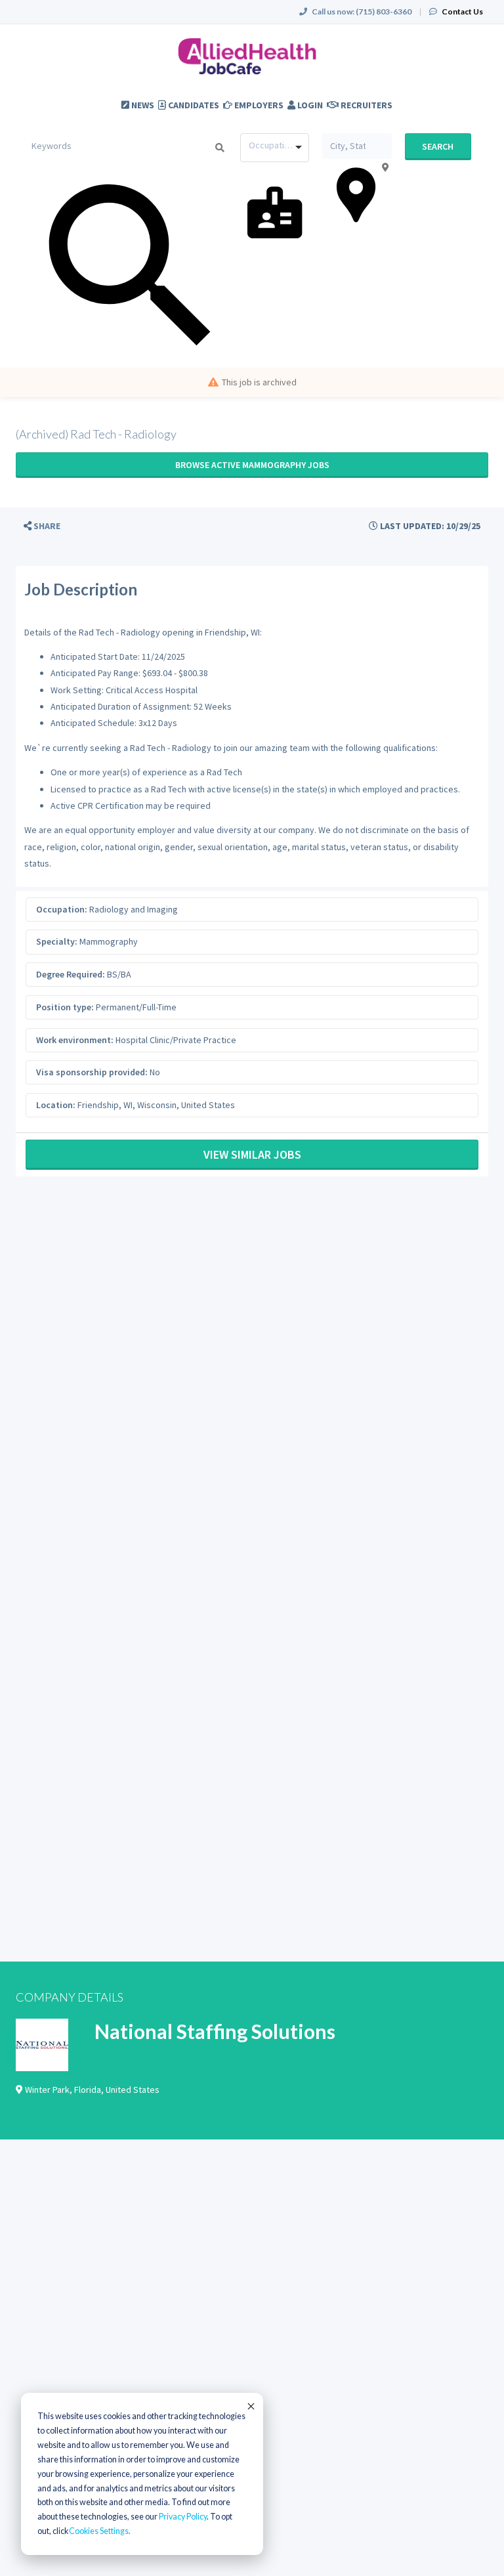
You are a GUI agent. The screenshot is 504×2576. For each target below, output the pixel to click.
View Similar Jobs (252, 1154)
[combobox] (275, 148)
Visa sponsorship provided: (92, 1072)
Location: (56, 1105)
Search (438, 146)
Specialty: (57, 941)
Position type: (65, 1007)
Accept (250, 2406)
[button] (42, 526)
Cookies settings (99, 2531)
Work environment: (75, 1040)
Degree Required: (71, 974)
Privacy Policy (183, 2517)
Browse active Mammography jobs (252, 465)
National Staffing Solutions (215, 2031)
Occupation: (62, 909)
